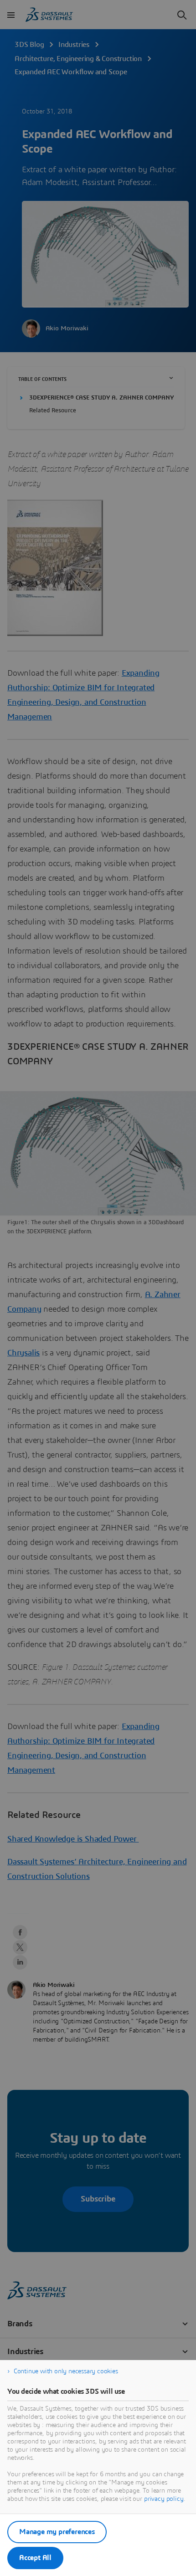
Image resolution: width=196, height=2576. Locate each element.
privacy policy (164, 2499)
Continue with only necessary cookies (66, 2371)
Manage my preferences (57, 2532)
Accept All (35, 2558)
